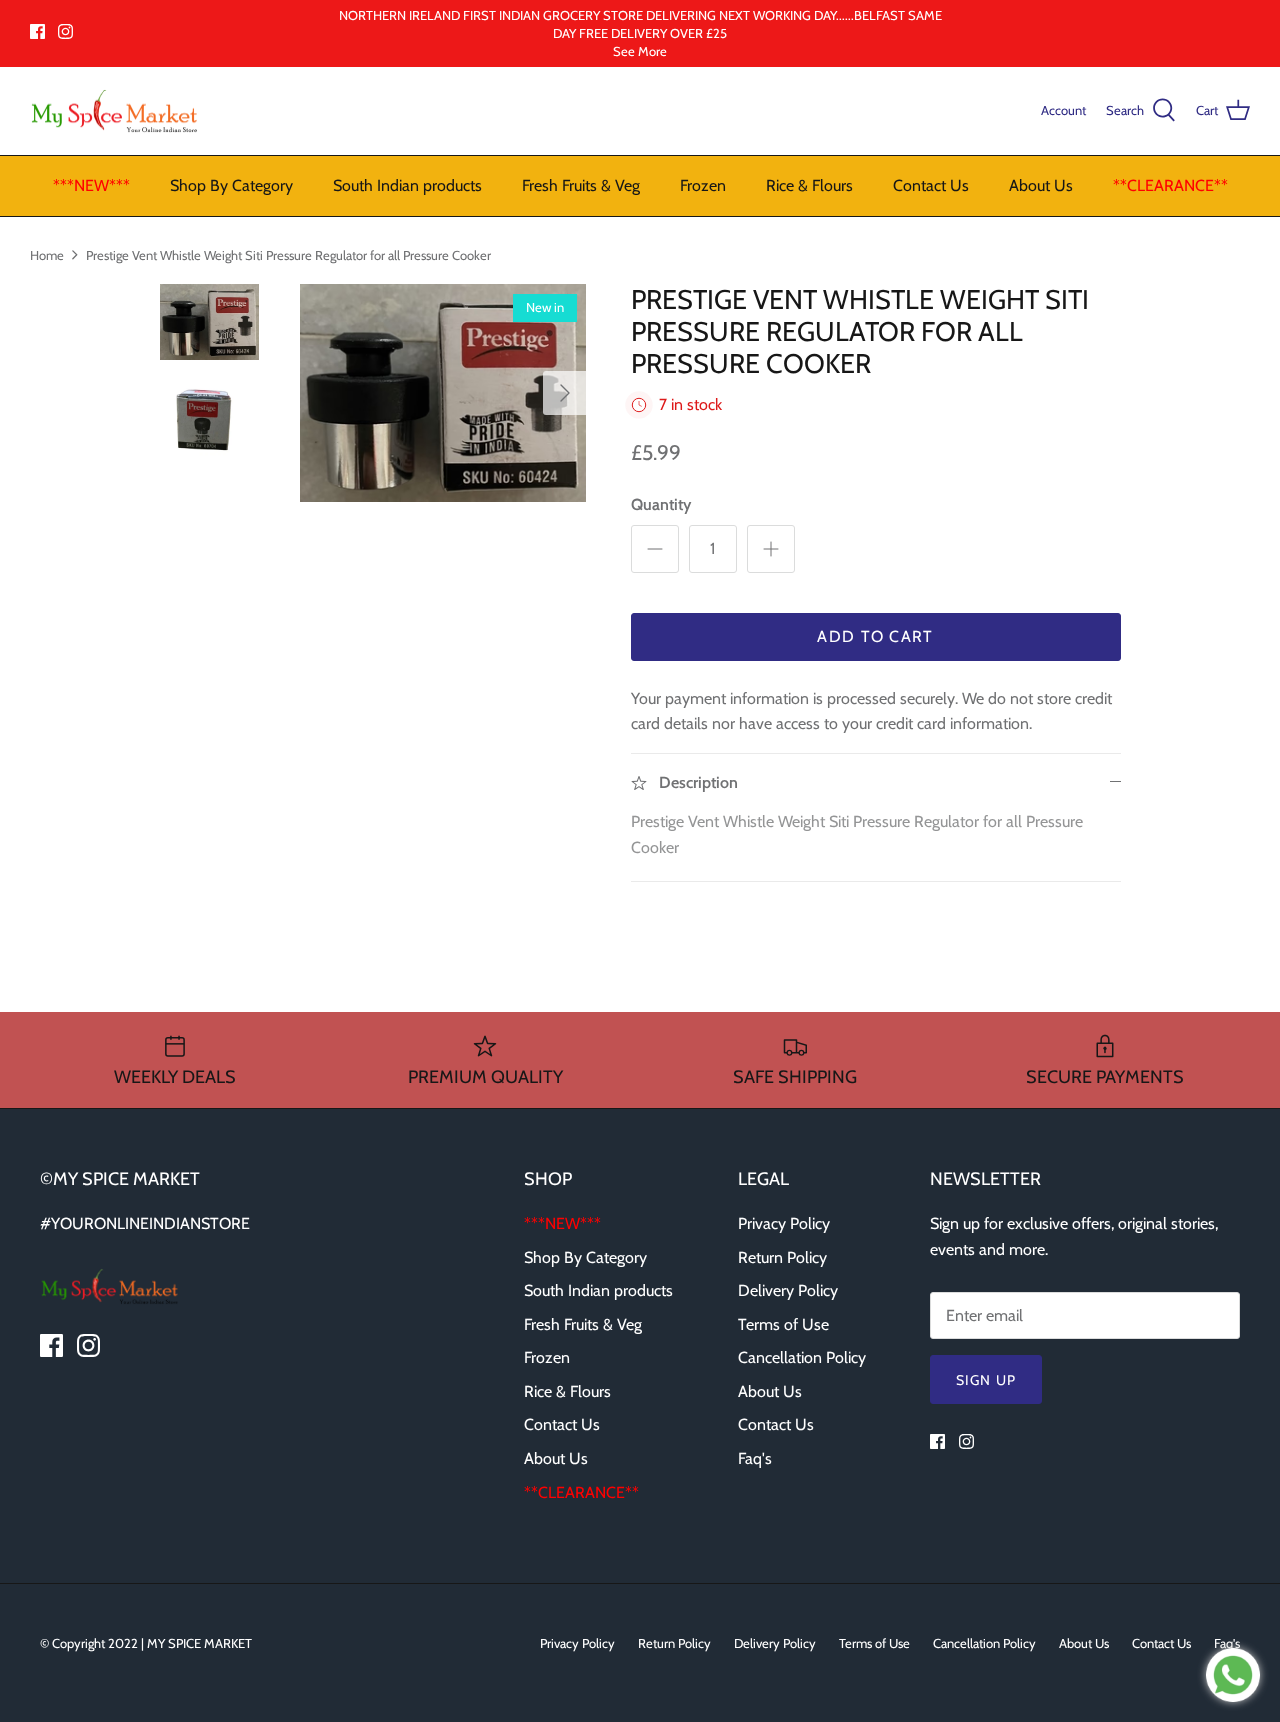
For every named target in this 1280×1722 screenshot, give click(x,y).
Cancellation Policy (802, 1357)
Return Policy (782, 1257)
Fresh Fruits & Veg (581, 185)
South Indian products (407, 185)
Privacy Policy (784, 1223)
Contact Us (931, 185)
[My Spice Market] (115, 111)
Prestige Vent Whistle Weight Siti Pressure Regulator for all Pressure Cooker (288, 254)
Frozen (703, 185)
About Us (1041, 185)
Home (47, 254)
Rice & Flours (809, 185)
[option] (443, 393)
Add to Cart (875, 636)
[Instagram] (65, 31)
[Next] (565, 393)
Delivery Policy (788, 1290)
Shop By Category (231, 185)
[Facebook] (37, 31)
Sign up (986, 1380)
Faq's (755, 1458)
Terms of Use (783, 1324)
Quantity (661, 504)
